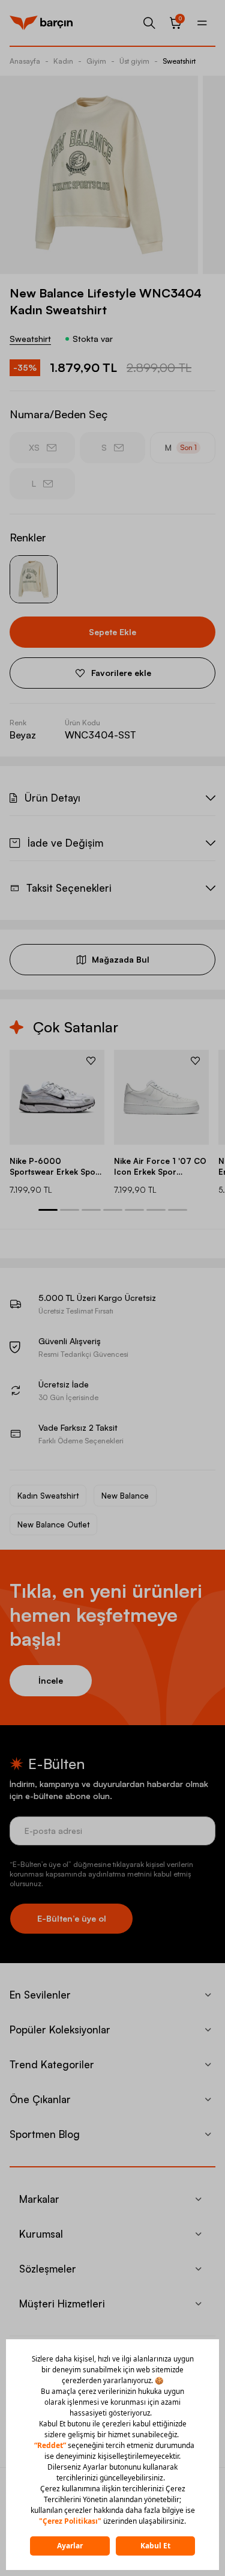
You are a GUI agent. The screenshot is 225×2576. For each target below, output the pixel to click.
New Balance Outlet (53, 1524)
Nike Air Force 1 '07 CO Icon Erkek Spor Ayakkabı (160, 1167)
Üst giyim (134, 61)
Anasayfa (25, 61)
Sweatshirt (179, 61)
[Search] (149, 23)
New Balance (125, 1496)
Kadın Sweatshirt (48, 1496)
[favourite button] (91, 1061)
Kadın (63, 61)
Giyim (96, 61)
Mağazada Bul (121, 959)
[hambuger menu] (202, 23)
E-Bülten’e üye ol (72, 1918)
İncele (51, 1680)
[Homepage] (41, 23)
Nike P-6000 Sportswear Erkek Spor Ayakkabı (54, 1167)
